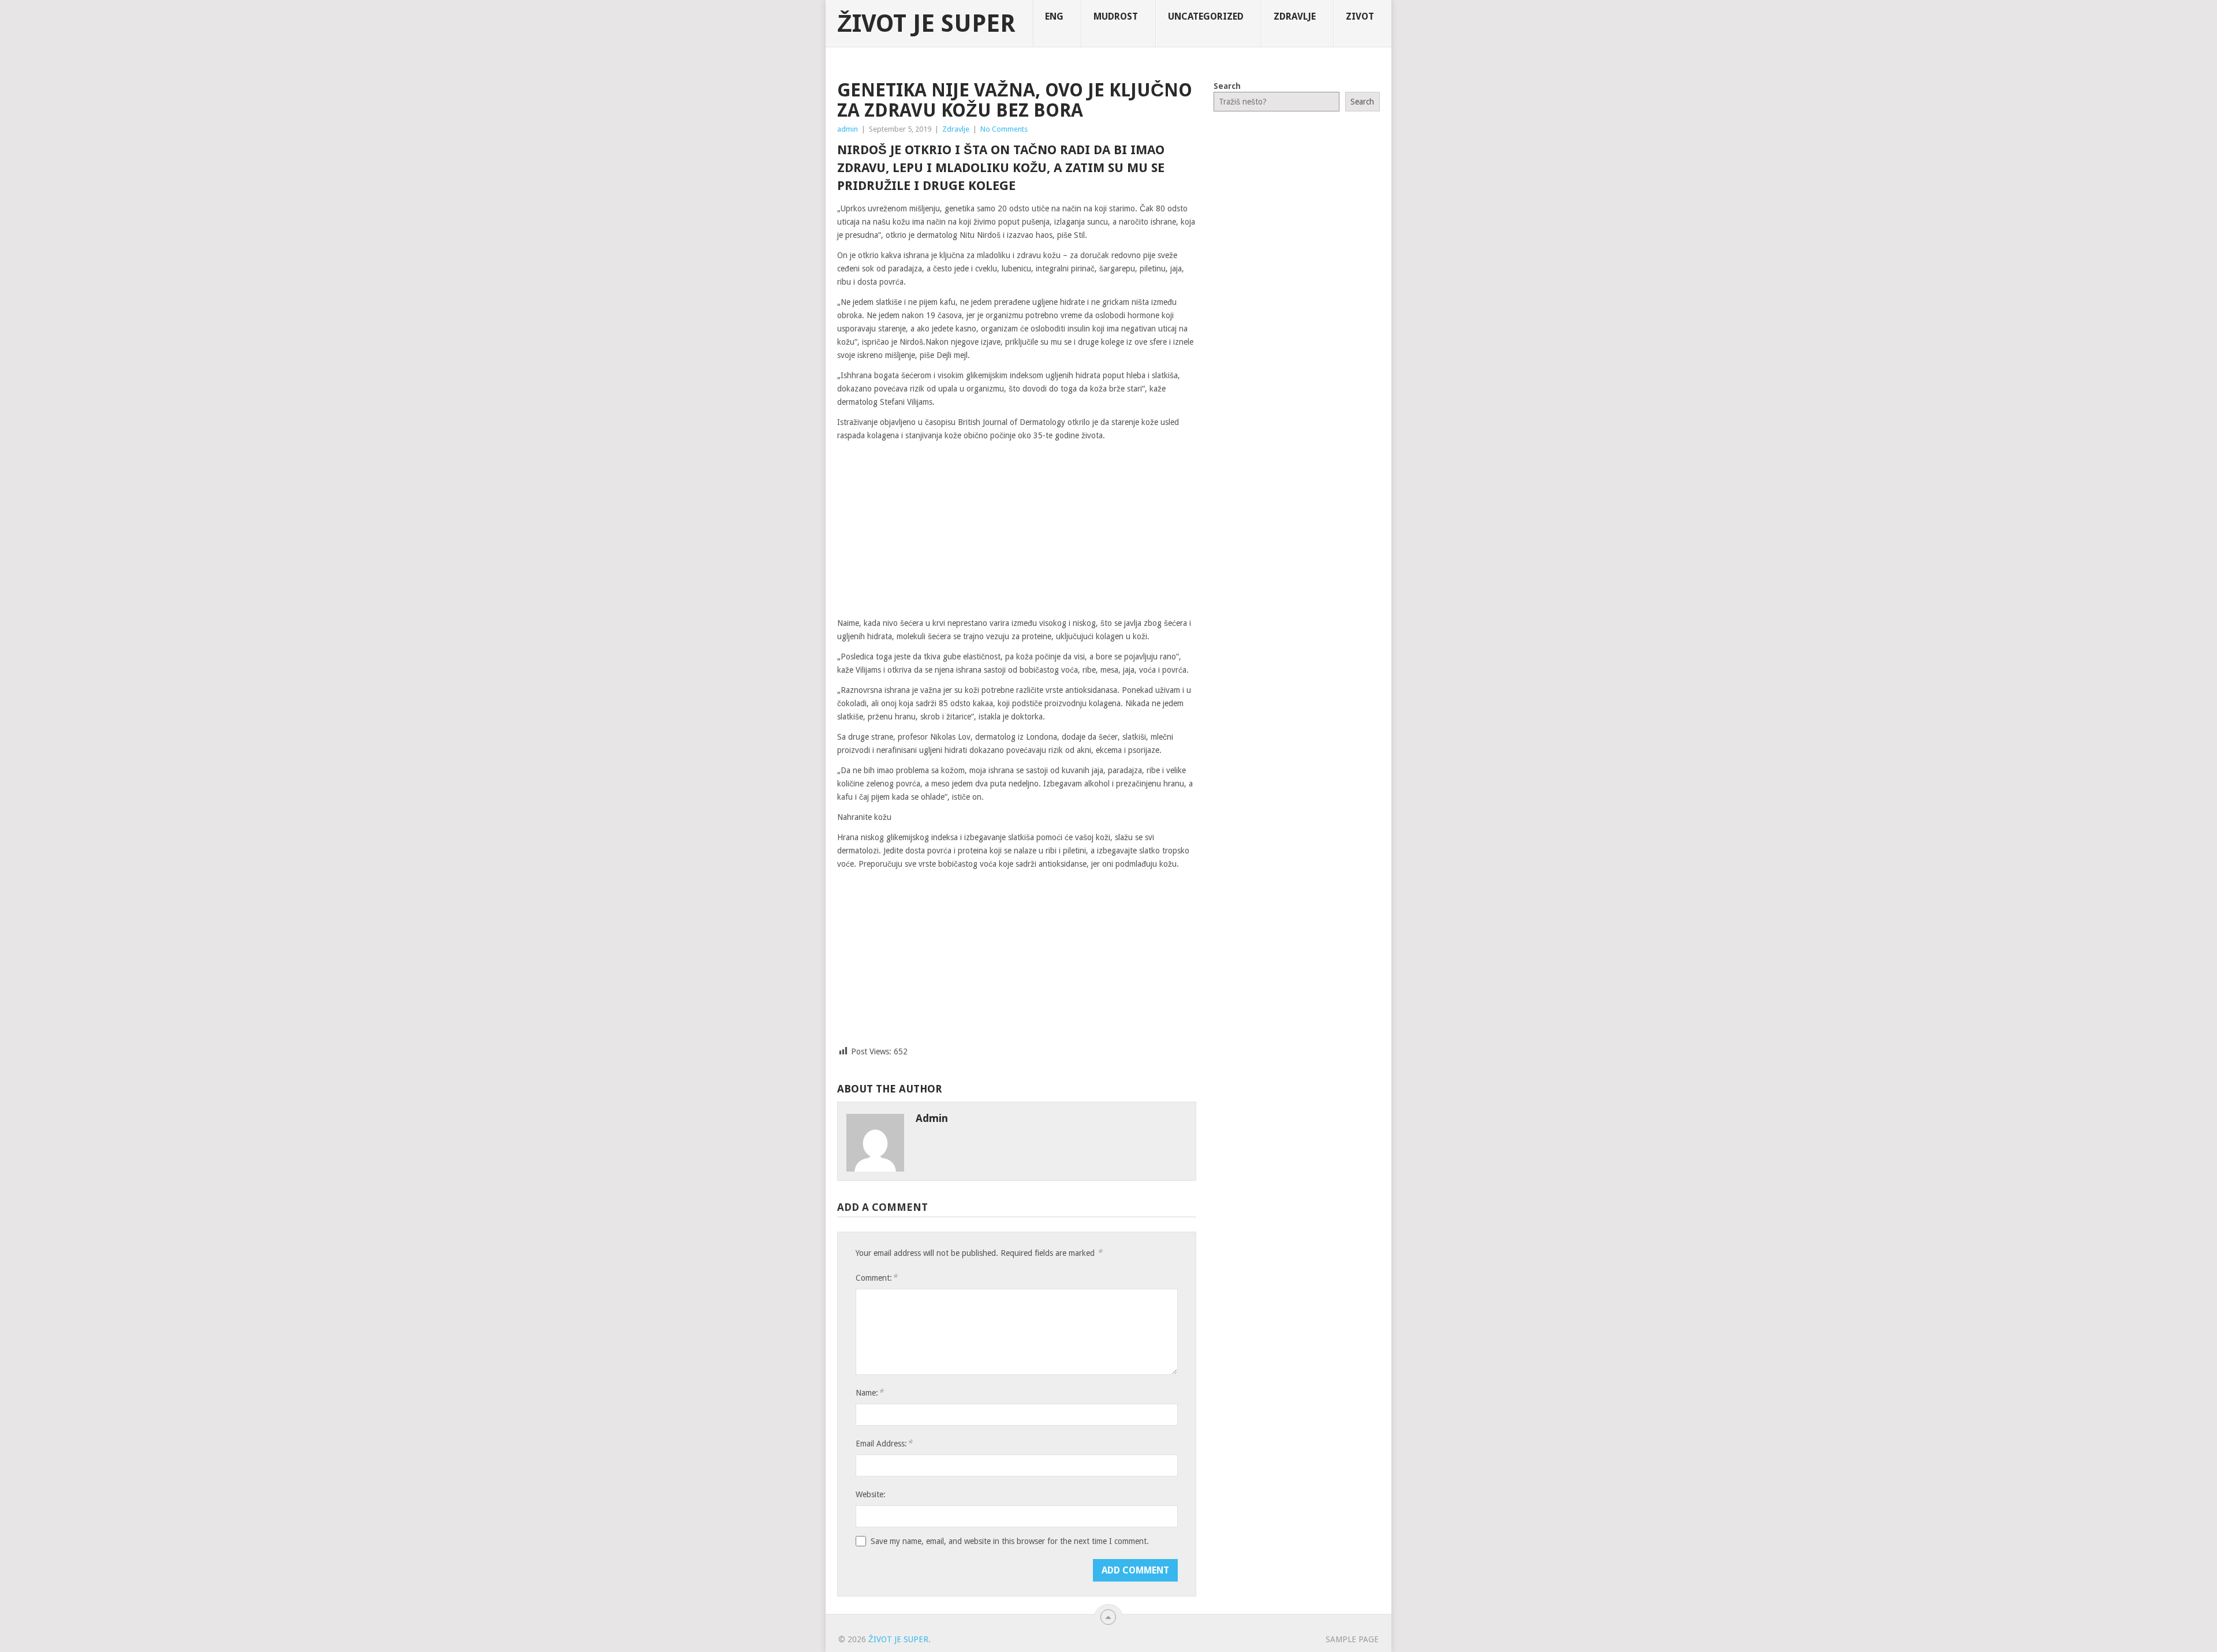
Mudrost (1116, 16)
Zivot (1360, 16)
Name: (869, 1392)
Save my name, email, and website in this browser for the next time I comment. (1010, 1541)
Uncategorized (1206, 16)
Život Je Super (926, 24)
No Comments (1004, 129)
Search (1227, 86)
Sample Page (1352, 1639)
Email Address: (884, 1443)
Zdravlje (1295, 16)
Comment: (876, 1278)
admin (848, 129)
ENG (1054, 16)
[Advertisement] (1017, 530)
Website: (871, 1494)
